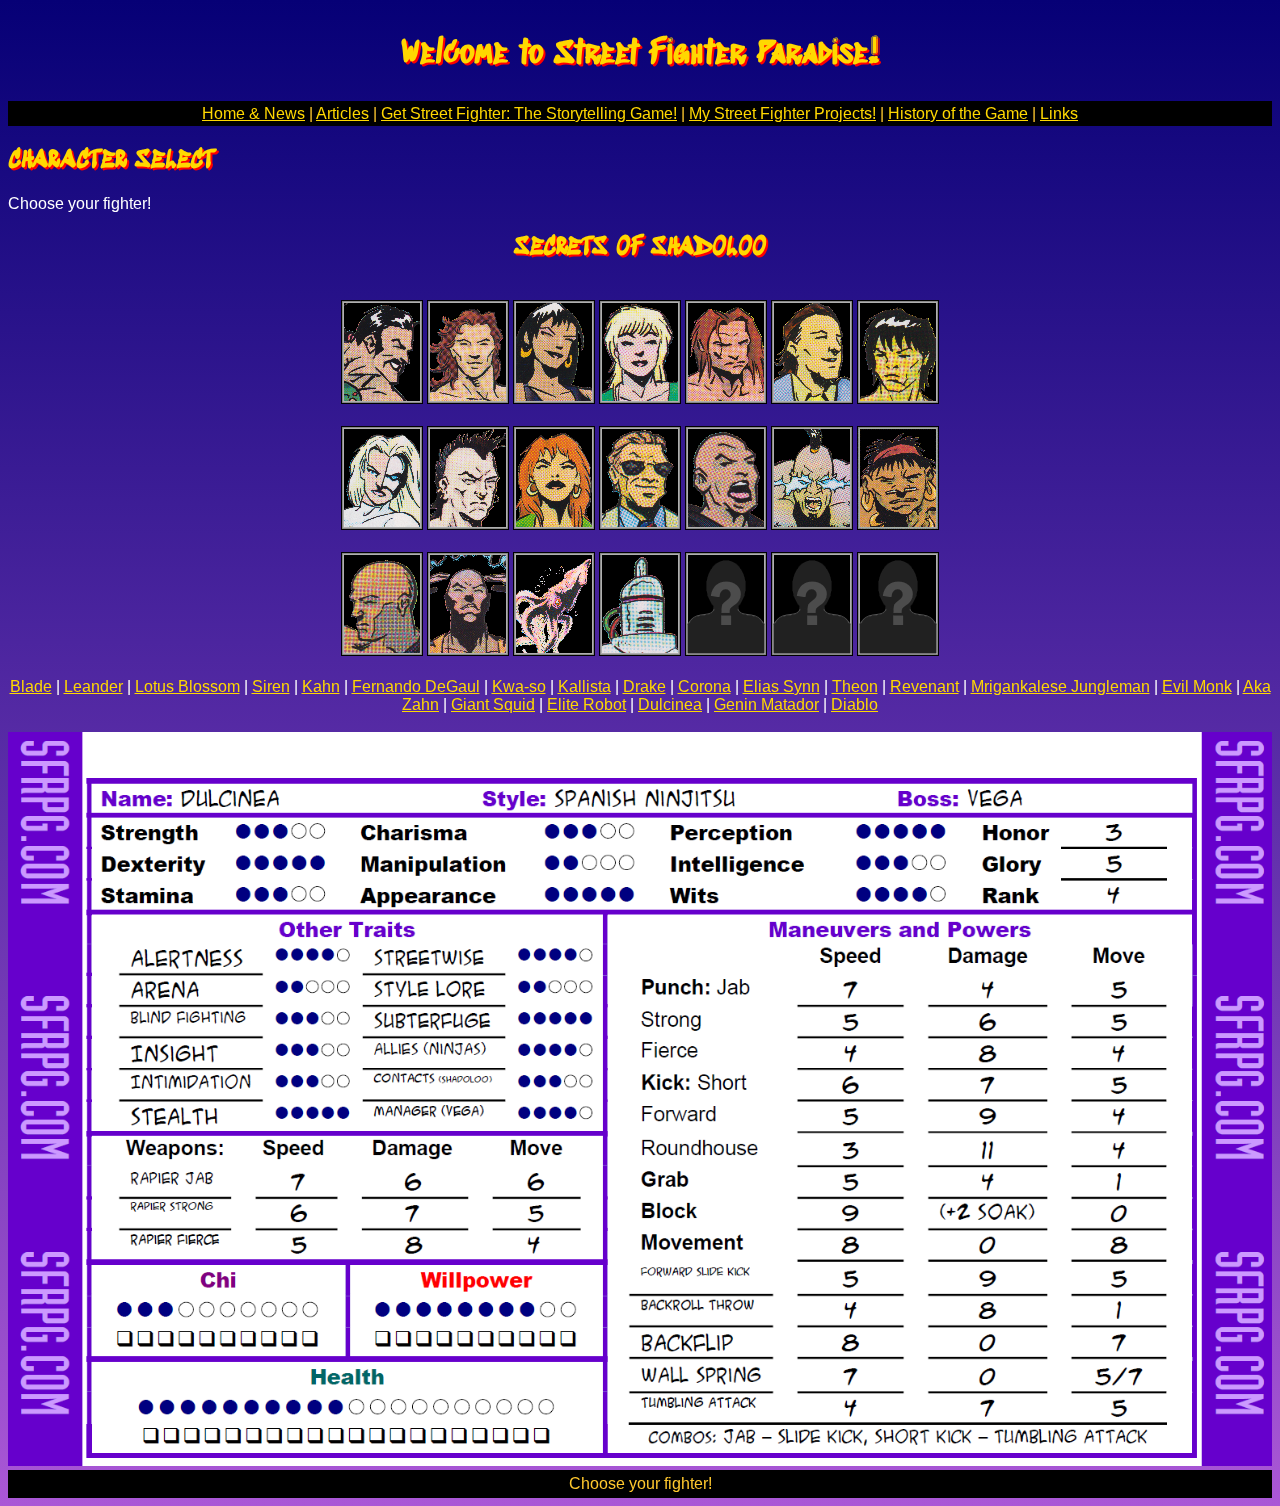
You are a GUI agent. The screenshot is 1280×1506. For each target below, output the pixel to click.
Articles (342, 113)
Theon (855, 686)
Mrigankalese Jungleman (1060, 686)
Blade (31, 686)
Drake (644, 686)
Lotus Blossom (187, 686)
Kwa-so (519, 686)
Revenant (924, 686)
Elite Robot (586, 704)
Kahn (321, 686)
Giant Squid (493, 704)
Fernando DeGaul (416, 686)
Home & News (253, 113)
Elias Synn (781, 686)
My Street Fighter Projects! (782, 113)
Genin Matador (766, 704)
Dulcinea (670, 704)
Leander (93, 686)
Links (1059, 113)
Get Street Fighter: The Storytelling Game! (529, 113)
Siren (271, 686)
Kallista (584, 686)
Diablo (854, 704)
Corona (704, 686)
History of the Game (958, 113)
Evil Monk (1197, 686)
